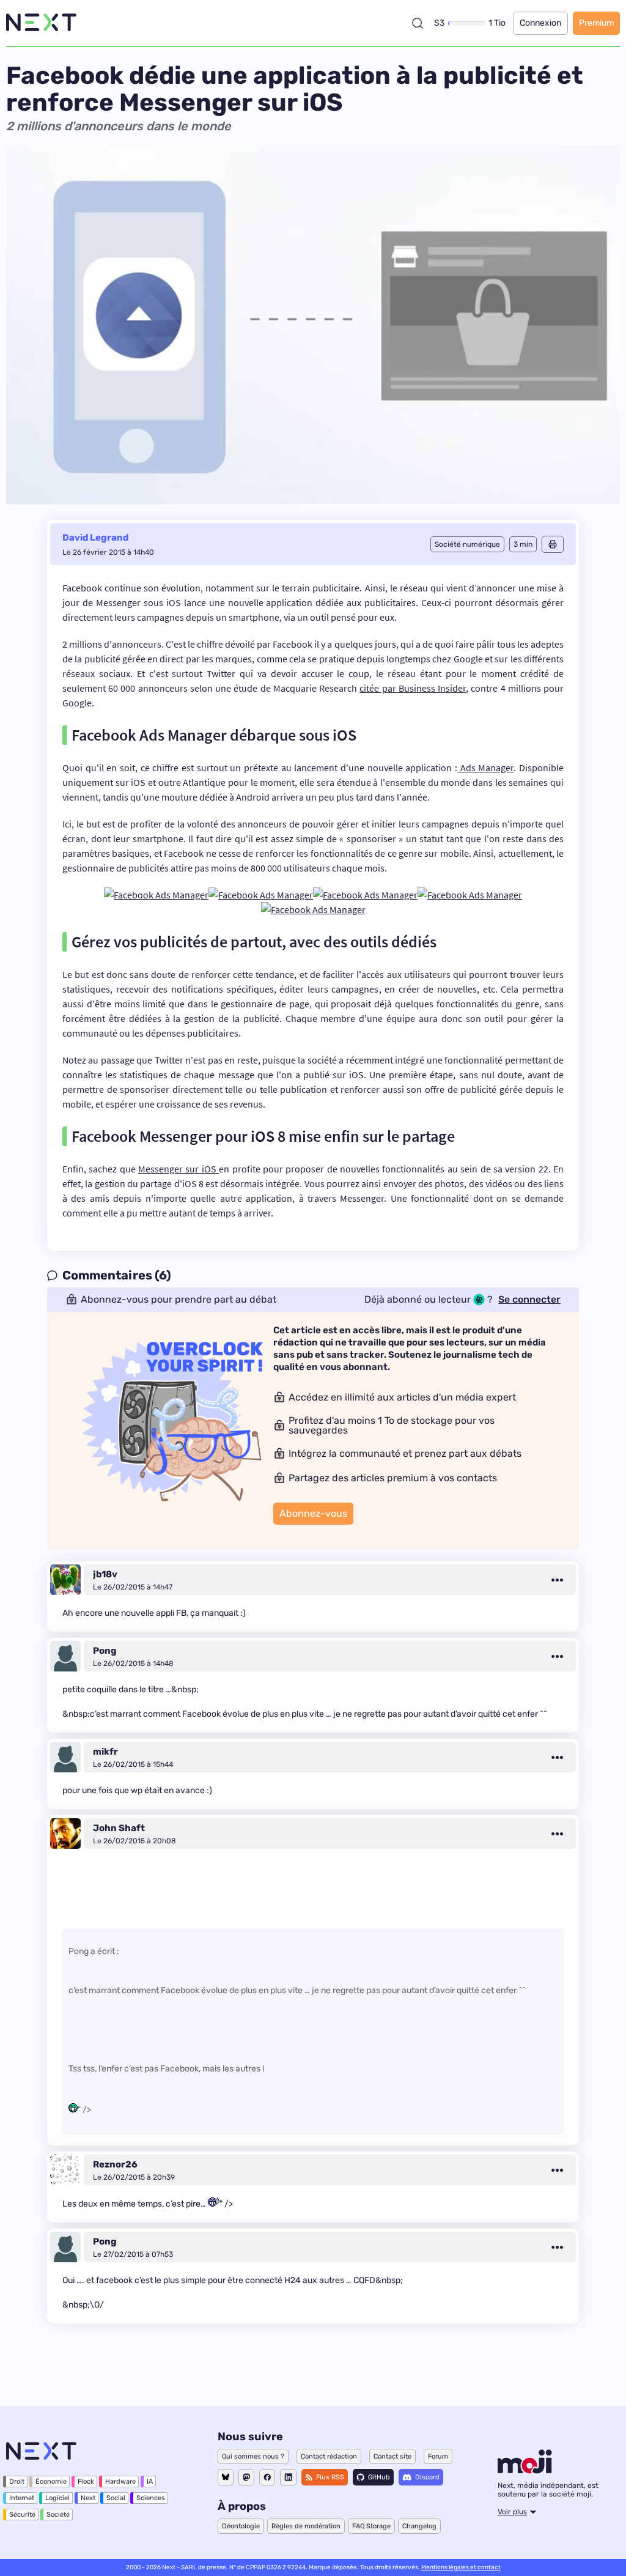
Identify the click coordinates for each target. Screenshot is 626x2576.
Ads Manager (485, 768)
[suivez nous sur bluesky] (226, 2477)
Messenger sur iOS (179, 1169)
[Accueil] (41, 23)
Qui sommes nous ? (253, 2456)
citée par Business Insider (413, 688)
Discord (427, 2477)
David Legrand (95, 538)
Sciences (151, 2498)
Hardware (120, 2482)
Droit (17, 2482)
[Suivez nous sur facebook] (267, 2477)
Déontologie (241, 2526)
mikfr (105, 1752)
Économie (51, 2482)
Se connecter (529, 1300)
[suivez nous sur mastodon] (246, 2477)
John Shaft (119, 1828)
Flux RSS (330, 2477)
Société (58, 2515)
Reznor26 (115, 2164)
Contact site (392, 2456)
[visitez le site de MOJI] (525, 2470)
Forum (438, 2456)
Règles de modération (306, 2526)
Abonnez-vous (313, 1513)
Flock (86, 2482)
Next (88, 2498)
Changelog (419, 2526)
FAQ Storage (371, 2526)
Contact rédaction (329, 2456)
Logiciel (57, 2498)
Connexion (540, 23)
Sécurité (22, 2515)
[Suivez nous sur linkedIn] (288, 2477)
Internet (22, 2498)
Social (116, 2498)
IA (150, 2482)
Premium (596, 23)
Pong (105, 1651)
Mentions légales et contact (461, 2567)
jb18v (105, 1574)
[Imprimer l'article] (553, 544)
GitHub (379, 2477)
